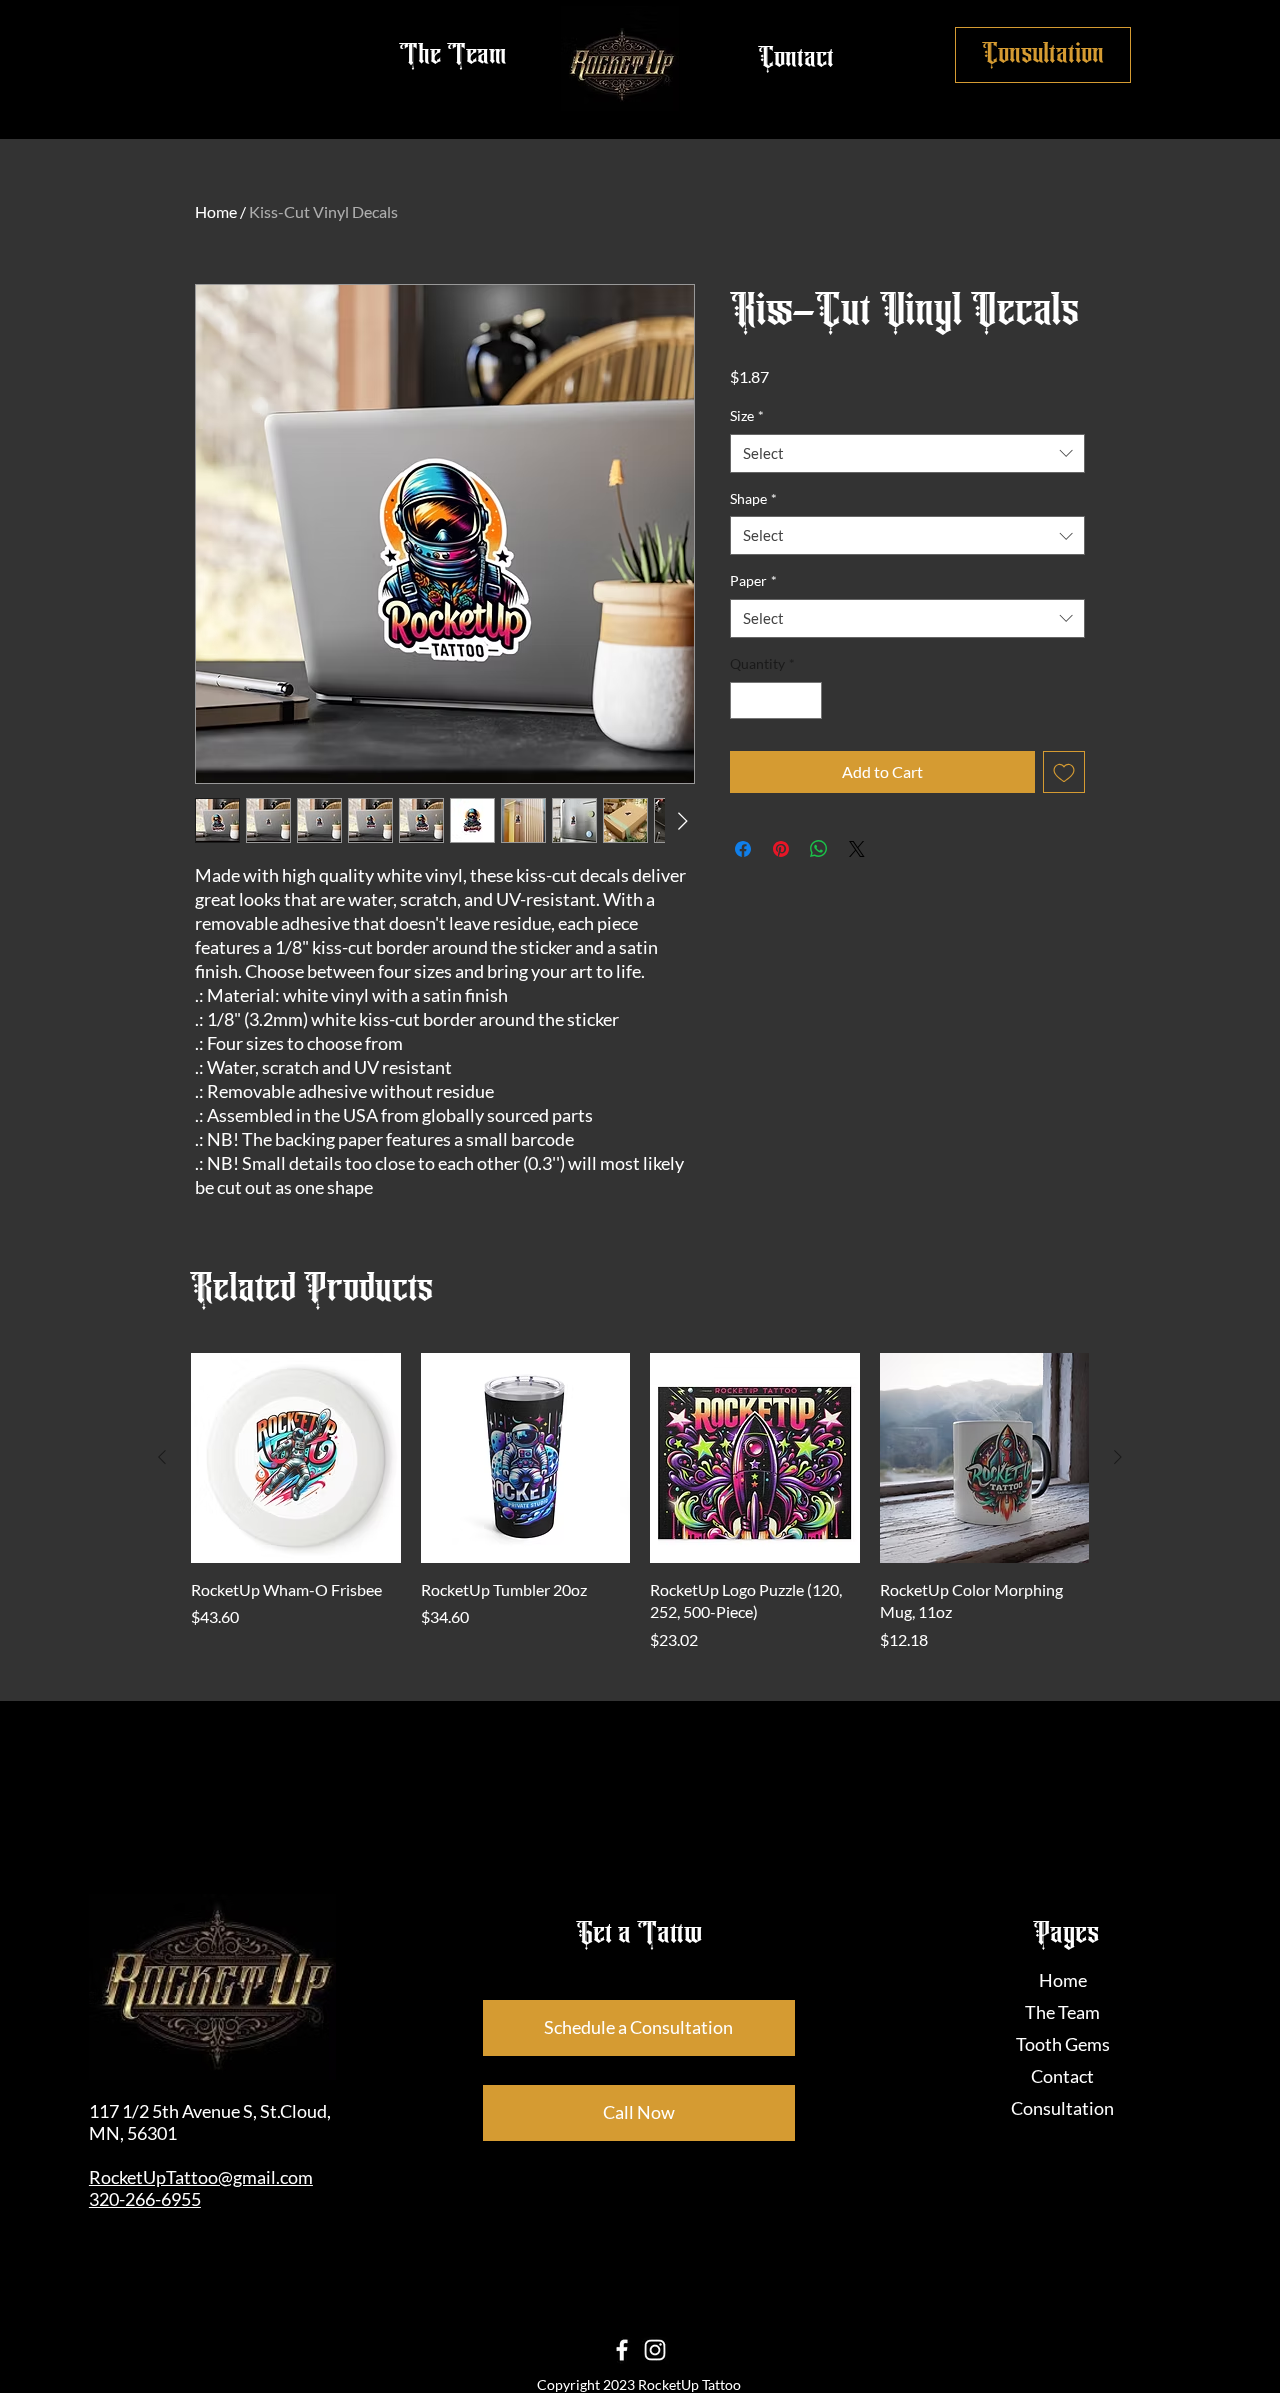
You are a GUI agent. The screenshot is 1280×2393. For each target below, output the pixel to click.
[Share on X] (857, 849)
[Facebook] (622, 2350)
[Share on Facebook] (743, 849)
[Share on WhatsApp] (819, 849)
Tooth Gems (1063, 2044)
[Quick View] (296, 1458)
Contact (1062, 2076)
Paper (753, 580)
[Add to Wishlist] (1064, 772)
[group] (640, 1502)
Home (216, 211)
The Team (1062, 2012)
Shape (753, 498)
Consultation (1062, 2108)
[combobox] (907, 453)
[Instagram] (655, 2350)
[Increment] (806, 700)
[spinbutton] (776, 700)
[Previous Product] (162, 1457)
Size (747, 415)
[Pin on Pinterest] (781, 849)
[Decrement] (745, 700)
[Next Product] (1118, 1457)
